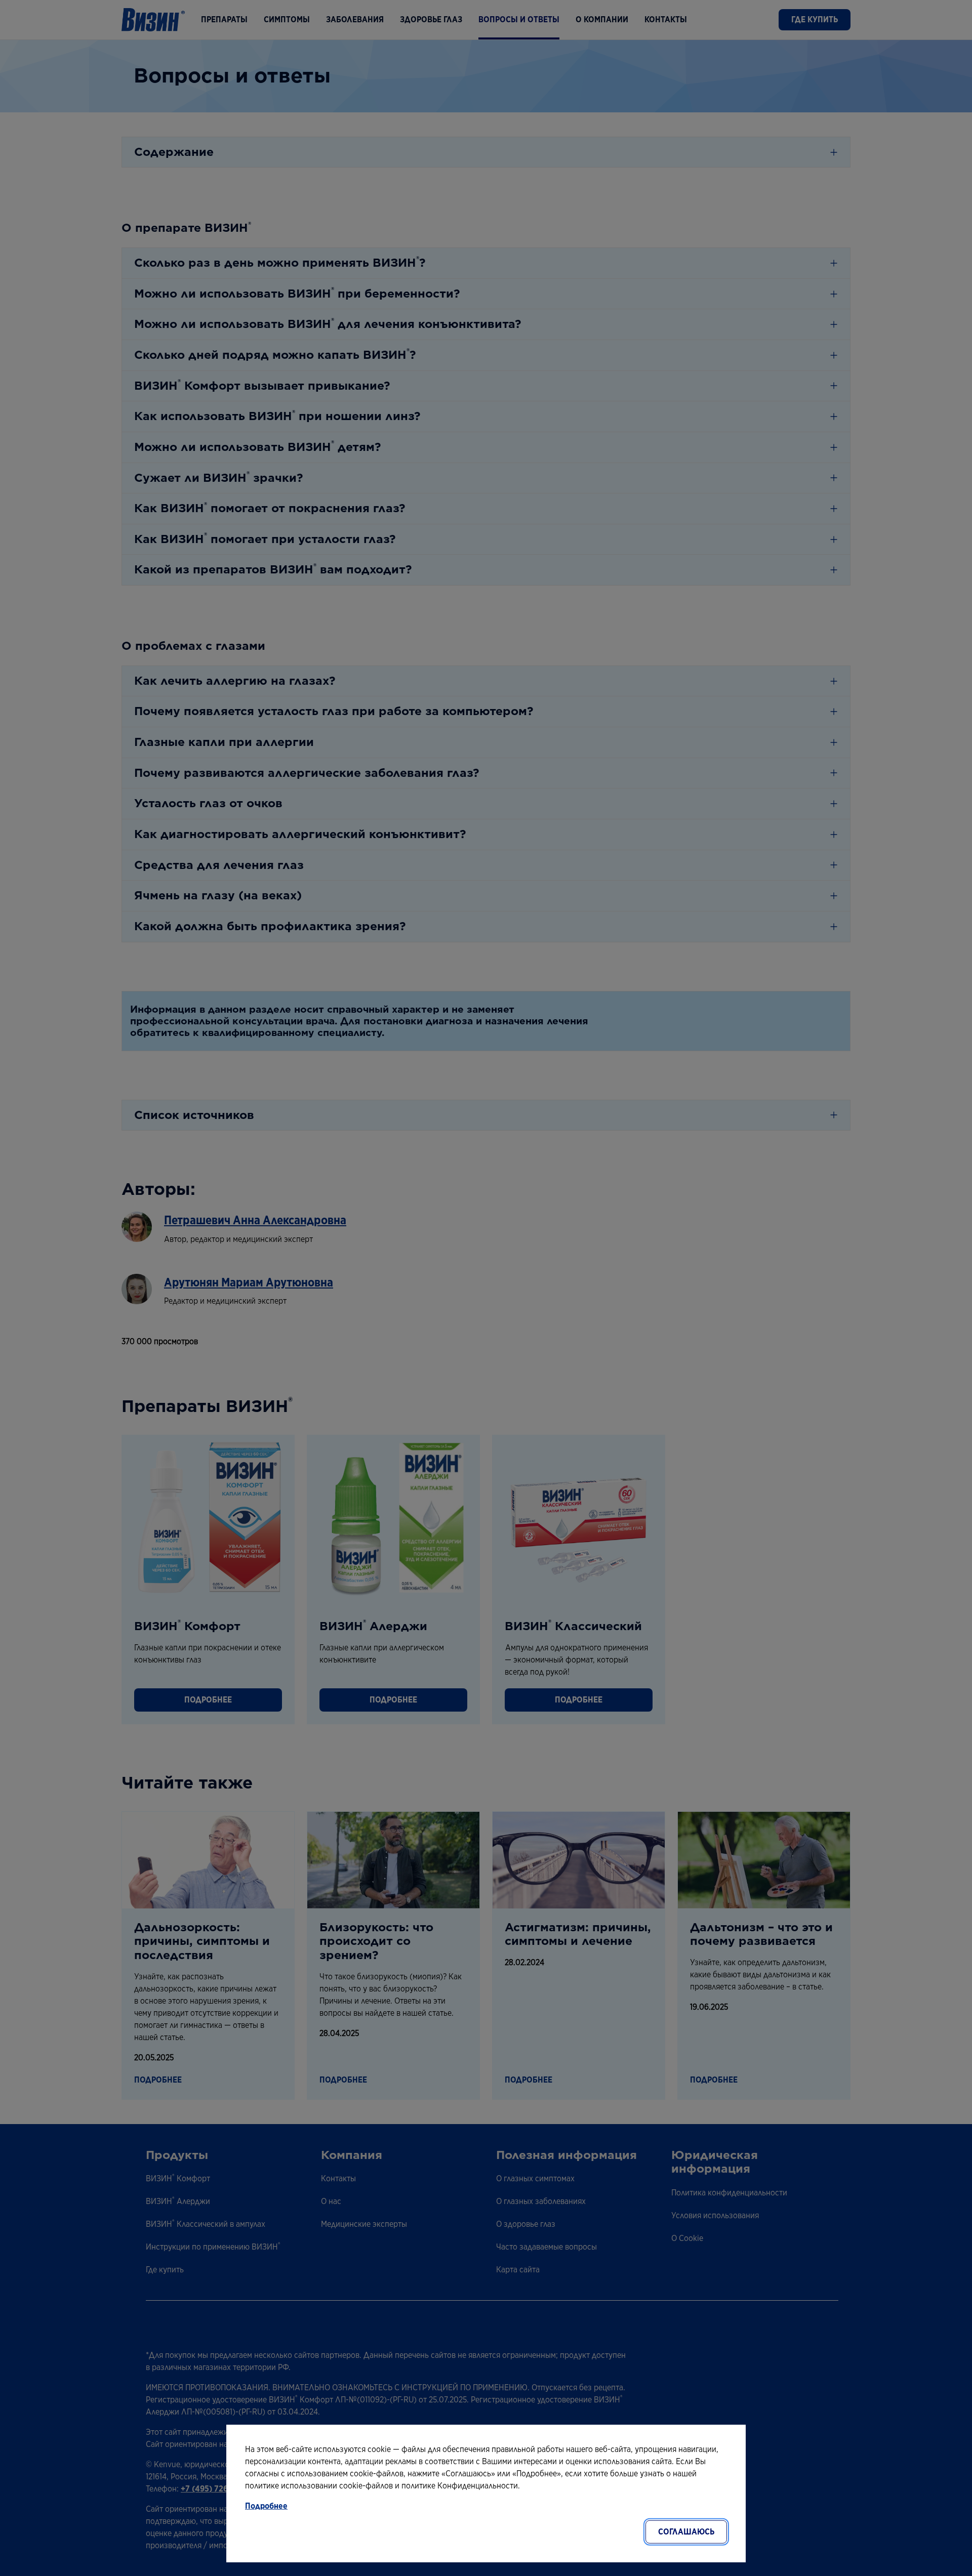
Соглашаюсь (686, 2532)
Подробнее (266, 2506)
